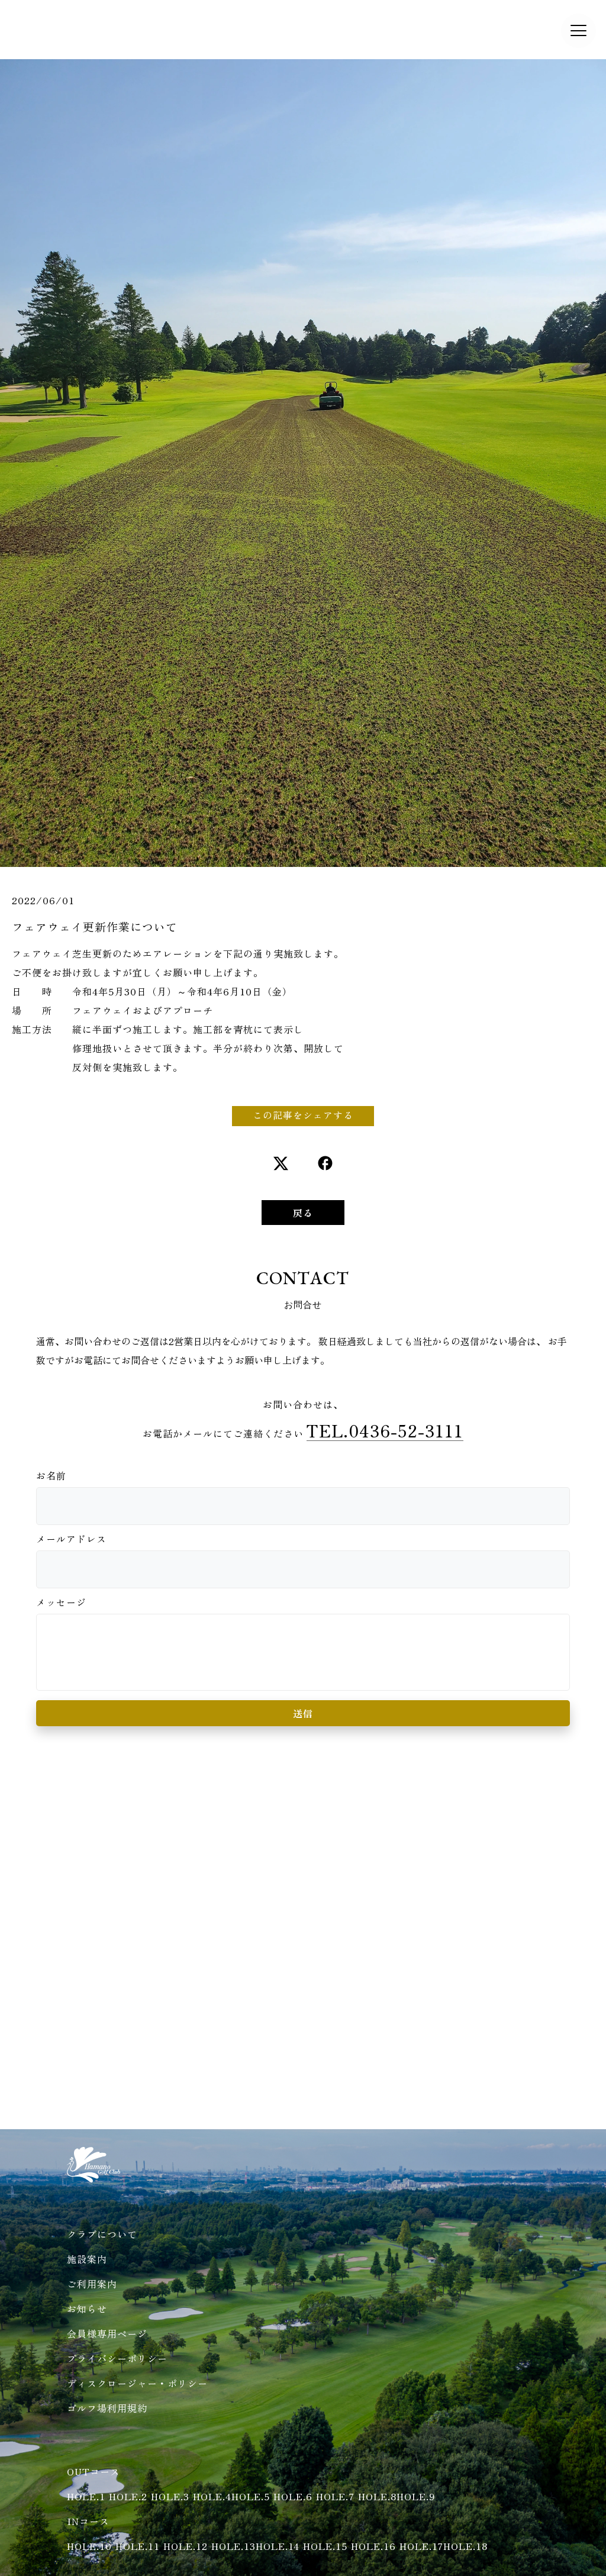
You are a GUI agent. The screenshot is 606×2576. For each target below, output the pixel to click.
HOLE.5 (251, 2496)
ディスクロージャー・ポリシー (137, 2383)
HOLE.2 (128, 2496)
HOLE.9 (416, 2496)
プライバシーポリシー (117, 2358)
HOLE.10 (89, 2546)
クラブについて (102, 2234)
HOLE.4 (212, 2496)
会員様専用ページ (107, 2333)
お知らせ (87, 2309)
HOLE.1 (86, 2496)
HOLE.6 (293, 2496)
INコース (88, 2521)
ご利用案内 (92, 2284)
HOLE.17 (421, 2546)
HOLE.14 (278, 2546)
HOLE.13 (233, 2546)
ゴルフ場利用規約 (107, 2408)
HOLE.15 (325, 2546)
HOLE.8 (377, 2496)
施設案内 (87, 2259)
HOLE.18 (465, 2546)
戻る (303, 1213)
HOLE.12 (186, 2546)
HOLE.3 (170, 2496)
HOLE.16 (373, 2546)
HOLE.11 (138, 2546)
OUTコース (94, 2471)
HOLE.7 (335, 2496)
